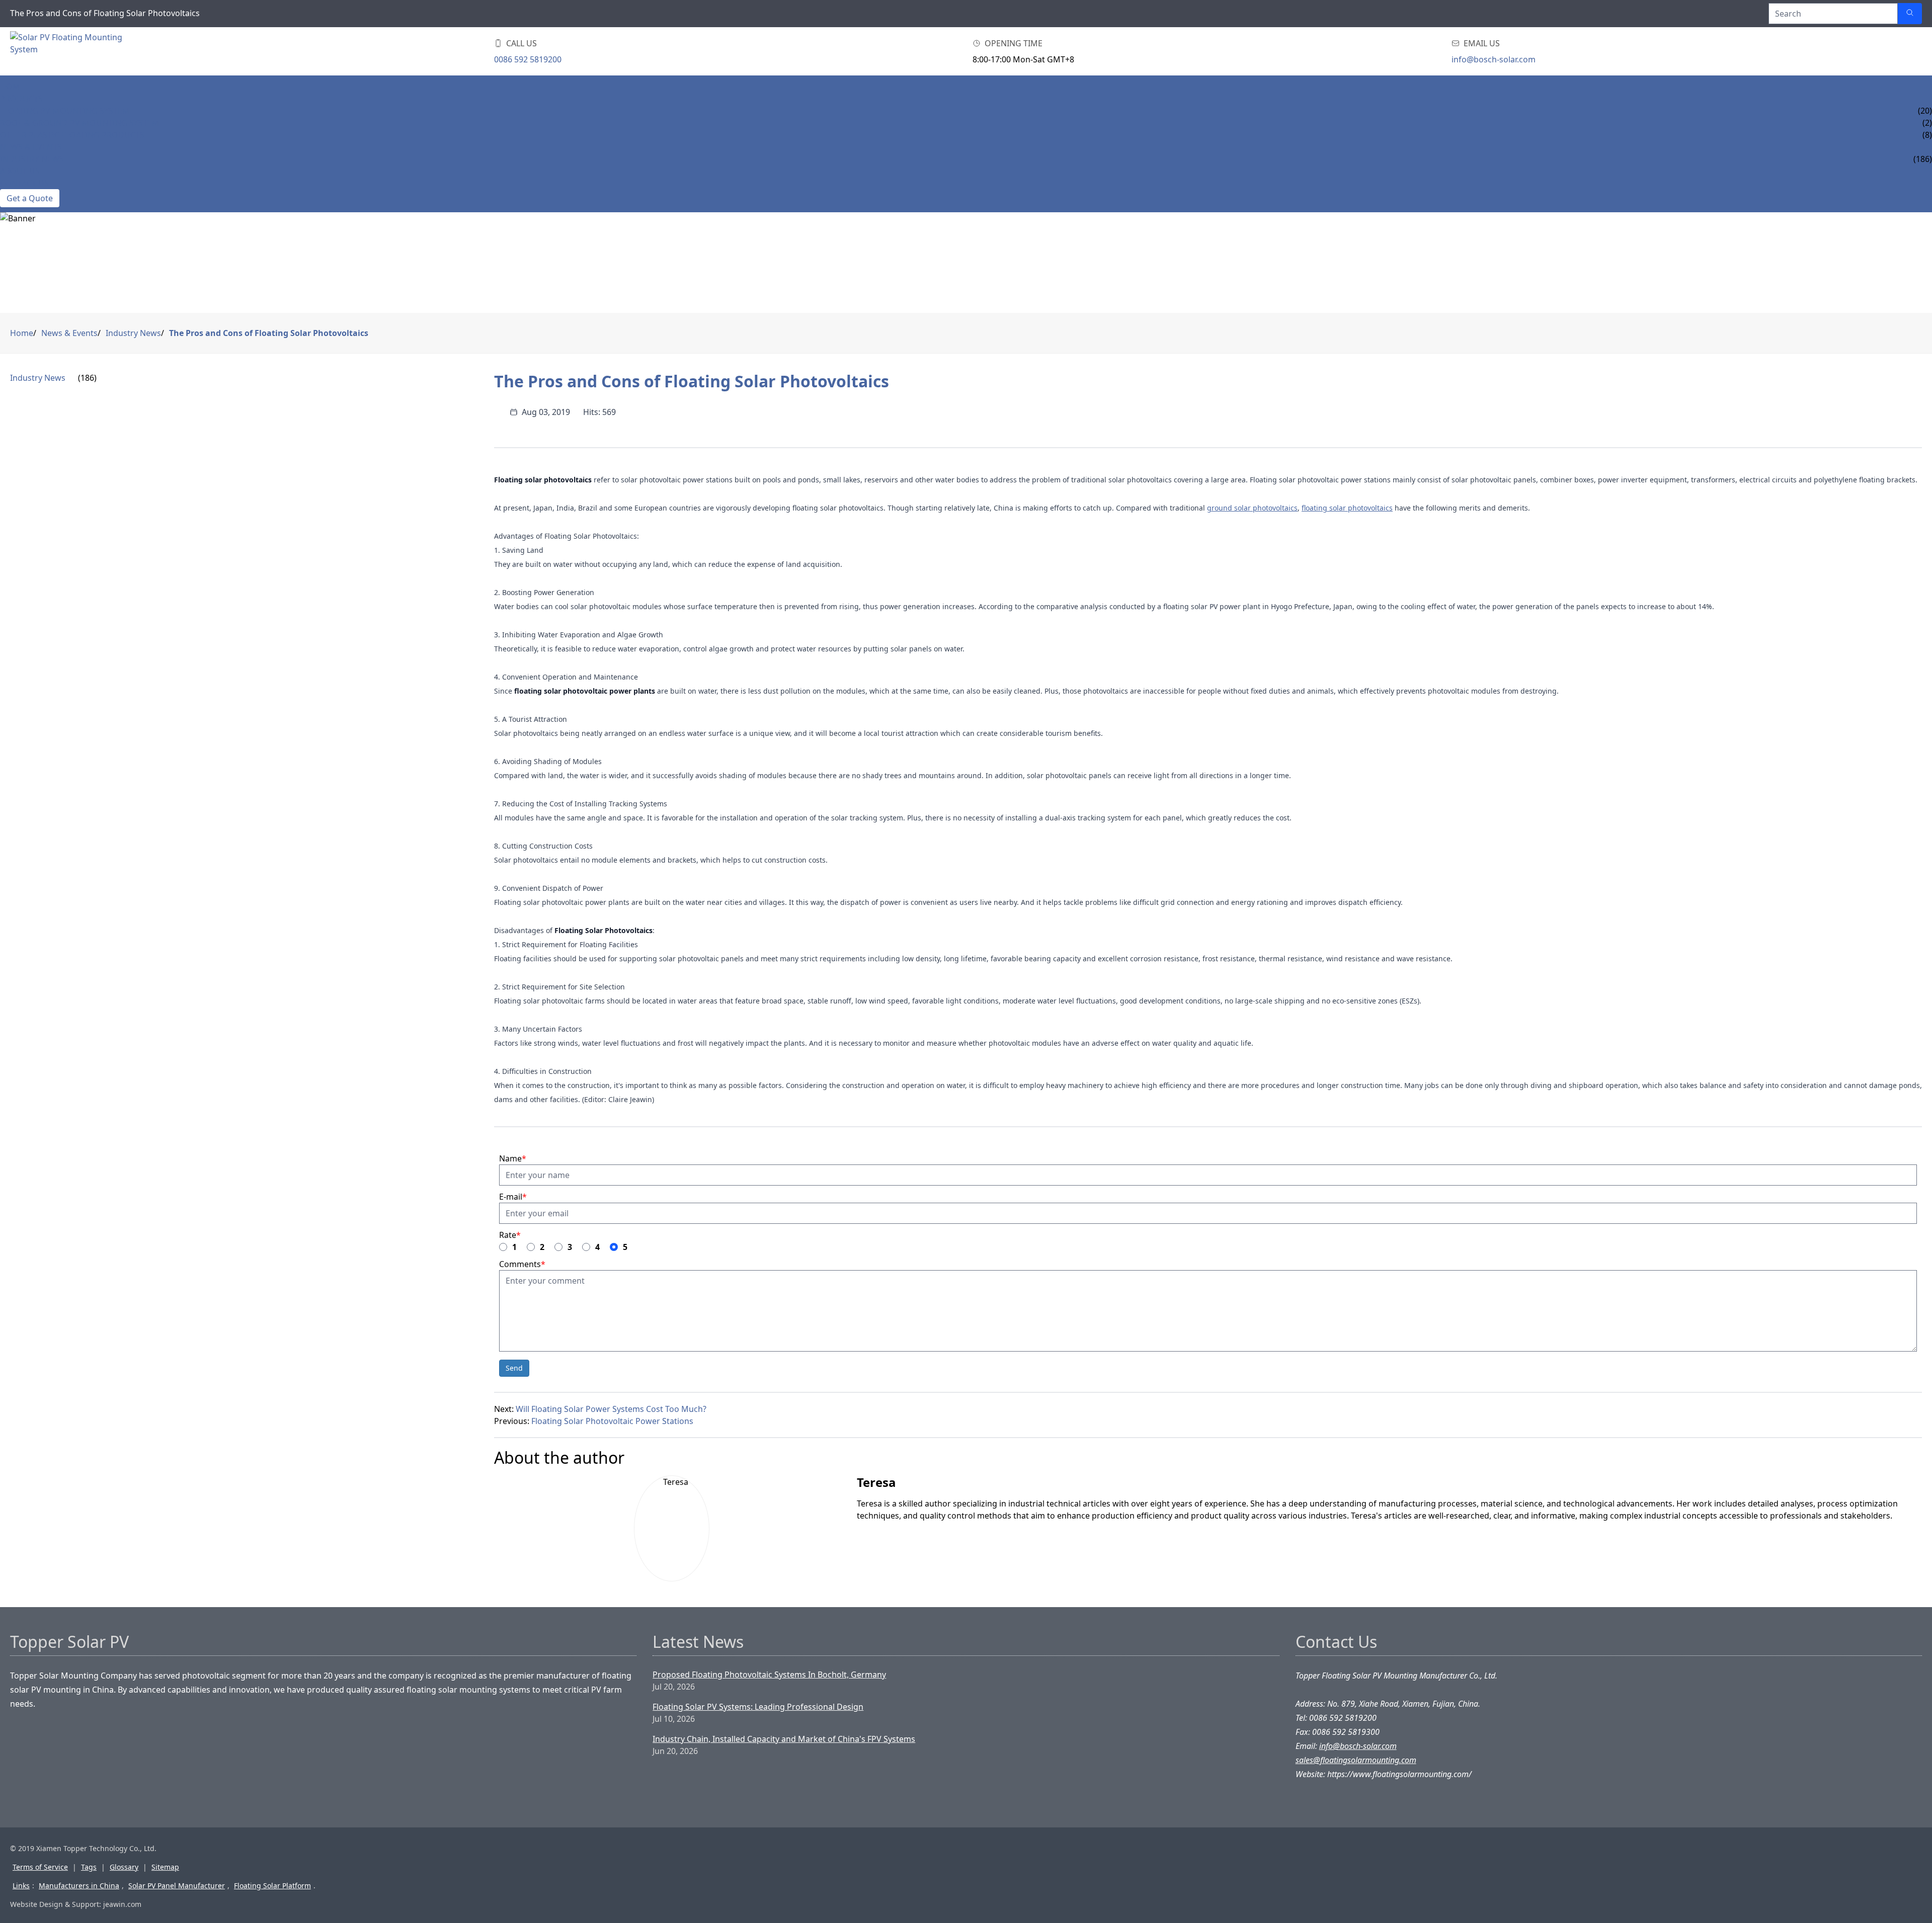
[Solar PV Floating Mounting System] (66, 51)
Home (12, 87)
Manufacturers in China (79, 1886)
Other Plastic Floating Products (72, 135)
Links (21, 1886)
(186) (87, 378)
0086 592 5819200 (528, 59)
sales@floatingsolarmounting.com (1356, 1760)
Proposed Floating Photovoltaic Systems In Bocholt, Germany (769, 1675)
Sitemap (165, 1867)
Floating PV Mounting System (65, 111)
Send (514, 1368)
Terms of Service (40, 1867)
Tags (89, 1867)
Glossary (124, 1867)
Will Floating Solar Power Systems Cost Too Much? (611, 1409)
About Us (20, 171)
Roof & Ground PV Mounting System (80, 123)
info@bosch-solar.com (1494, 59)
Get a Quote (30, 198)
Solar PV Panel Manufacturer (177, 1886)
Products (21, 99)
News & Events (31, 147)
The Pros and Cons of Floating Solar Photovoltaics (269, 333)
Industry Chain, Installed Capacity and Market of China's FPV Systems (784, 1739)
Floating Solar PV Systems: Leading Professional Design (758, 1707)
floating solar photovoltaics (1347, 508)
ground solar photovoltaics (1252, 508)
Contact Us (24, 183)
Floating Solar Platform (272, 1886)
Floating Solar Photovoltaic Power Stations (612, 1421)
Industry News (32, 159)
